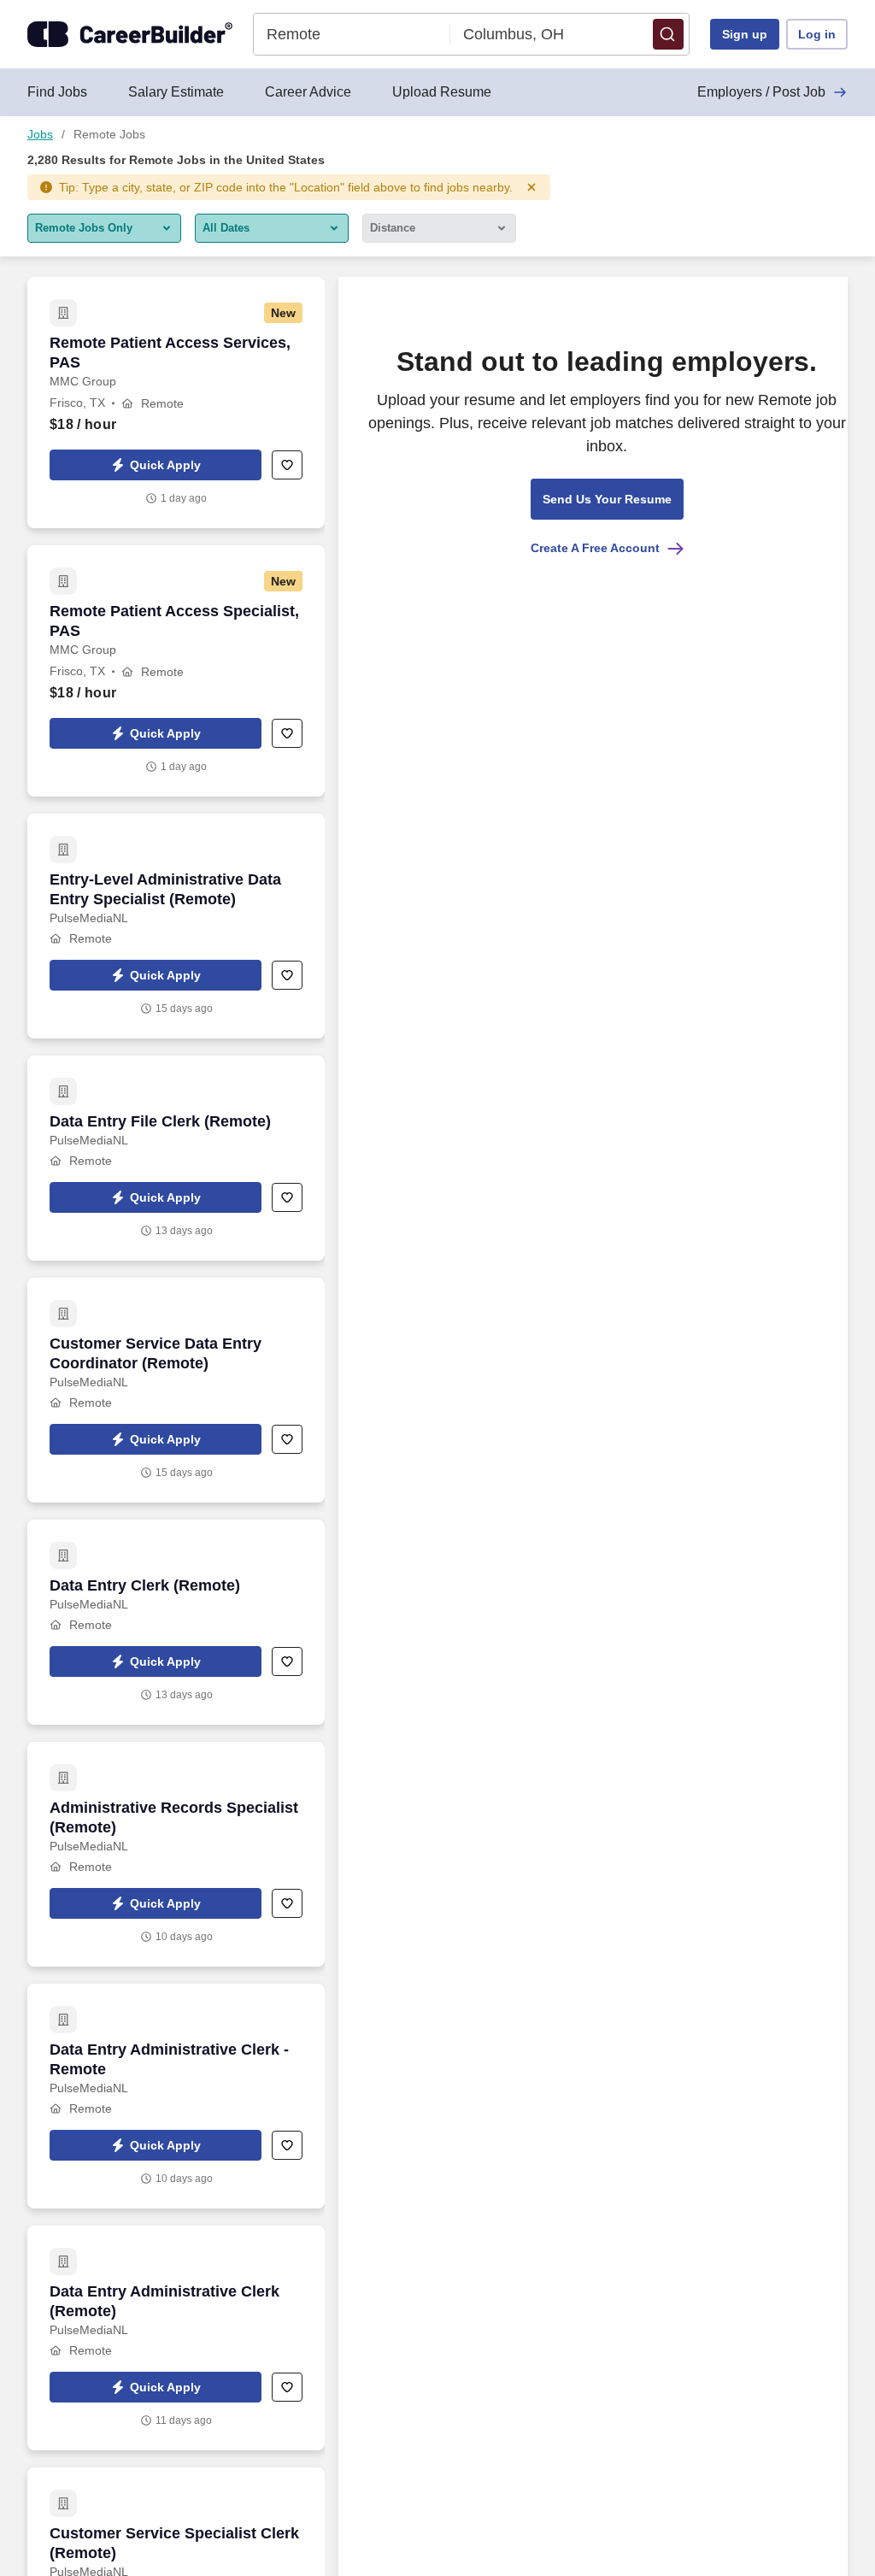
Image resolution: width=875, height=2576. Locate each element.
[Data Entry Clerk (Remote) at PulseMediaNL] (176, 1622)
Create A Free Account (595, 548)
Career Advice (308, 92)
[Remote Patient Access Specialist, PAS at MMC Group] (176, 671)
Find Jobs (57, 92)
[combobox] (352, 34)
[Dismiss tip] (531, 187)
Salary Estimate (176, 92)
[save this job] (287, 465)
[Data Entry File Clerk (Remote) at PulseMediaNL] (176, 1158)
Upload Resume (442, 92)
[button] (668, 34)
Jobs (40, 134)
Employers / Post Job (761, 92)
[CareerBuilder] (130, 34)
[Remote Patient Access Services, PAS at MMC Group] (176, 403)
